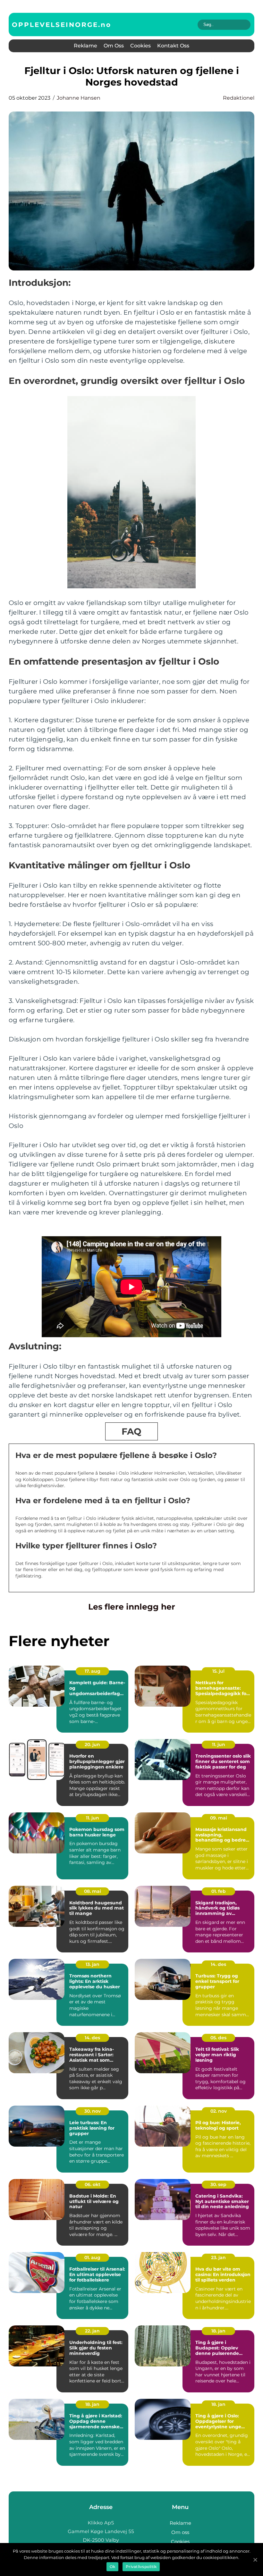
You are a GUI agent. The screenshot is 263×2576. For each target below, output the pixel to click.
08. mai (93, 1891)
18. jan (218, 2331)
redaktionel (239, 98)
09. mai (219, 1818)
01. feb (219, 1891)
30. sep (218, 2184)
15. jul (218, 1671)
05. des (218, 2038)
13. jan (93, 1964)
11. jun (219, 1744)
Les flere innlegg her (132, 1607)
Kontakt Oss (173, 46)
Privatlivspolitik (141, 2567)
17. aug (93, 1671)
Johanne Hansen (79, 98)
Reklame (85, 46)
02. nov (219, 2111)
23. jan (218, 2257)
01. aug (92, 2257)
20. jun (92, 1744)
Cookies (140, 46)
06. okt (93, 2184)
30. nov (93, 2111)
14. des (218, 1964)
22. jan (92, 2331)
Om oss (114, 46)
